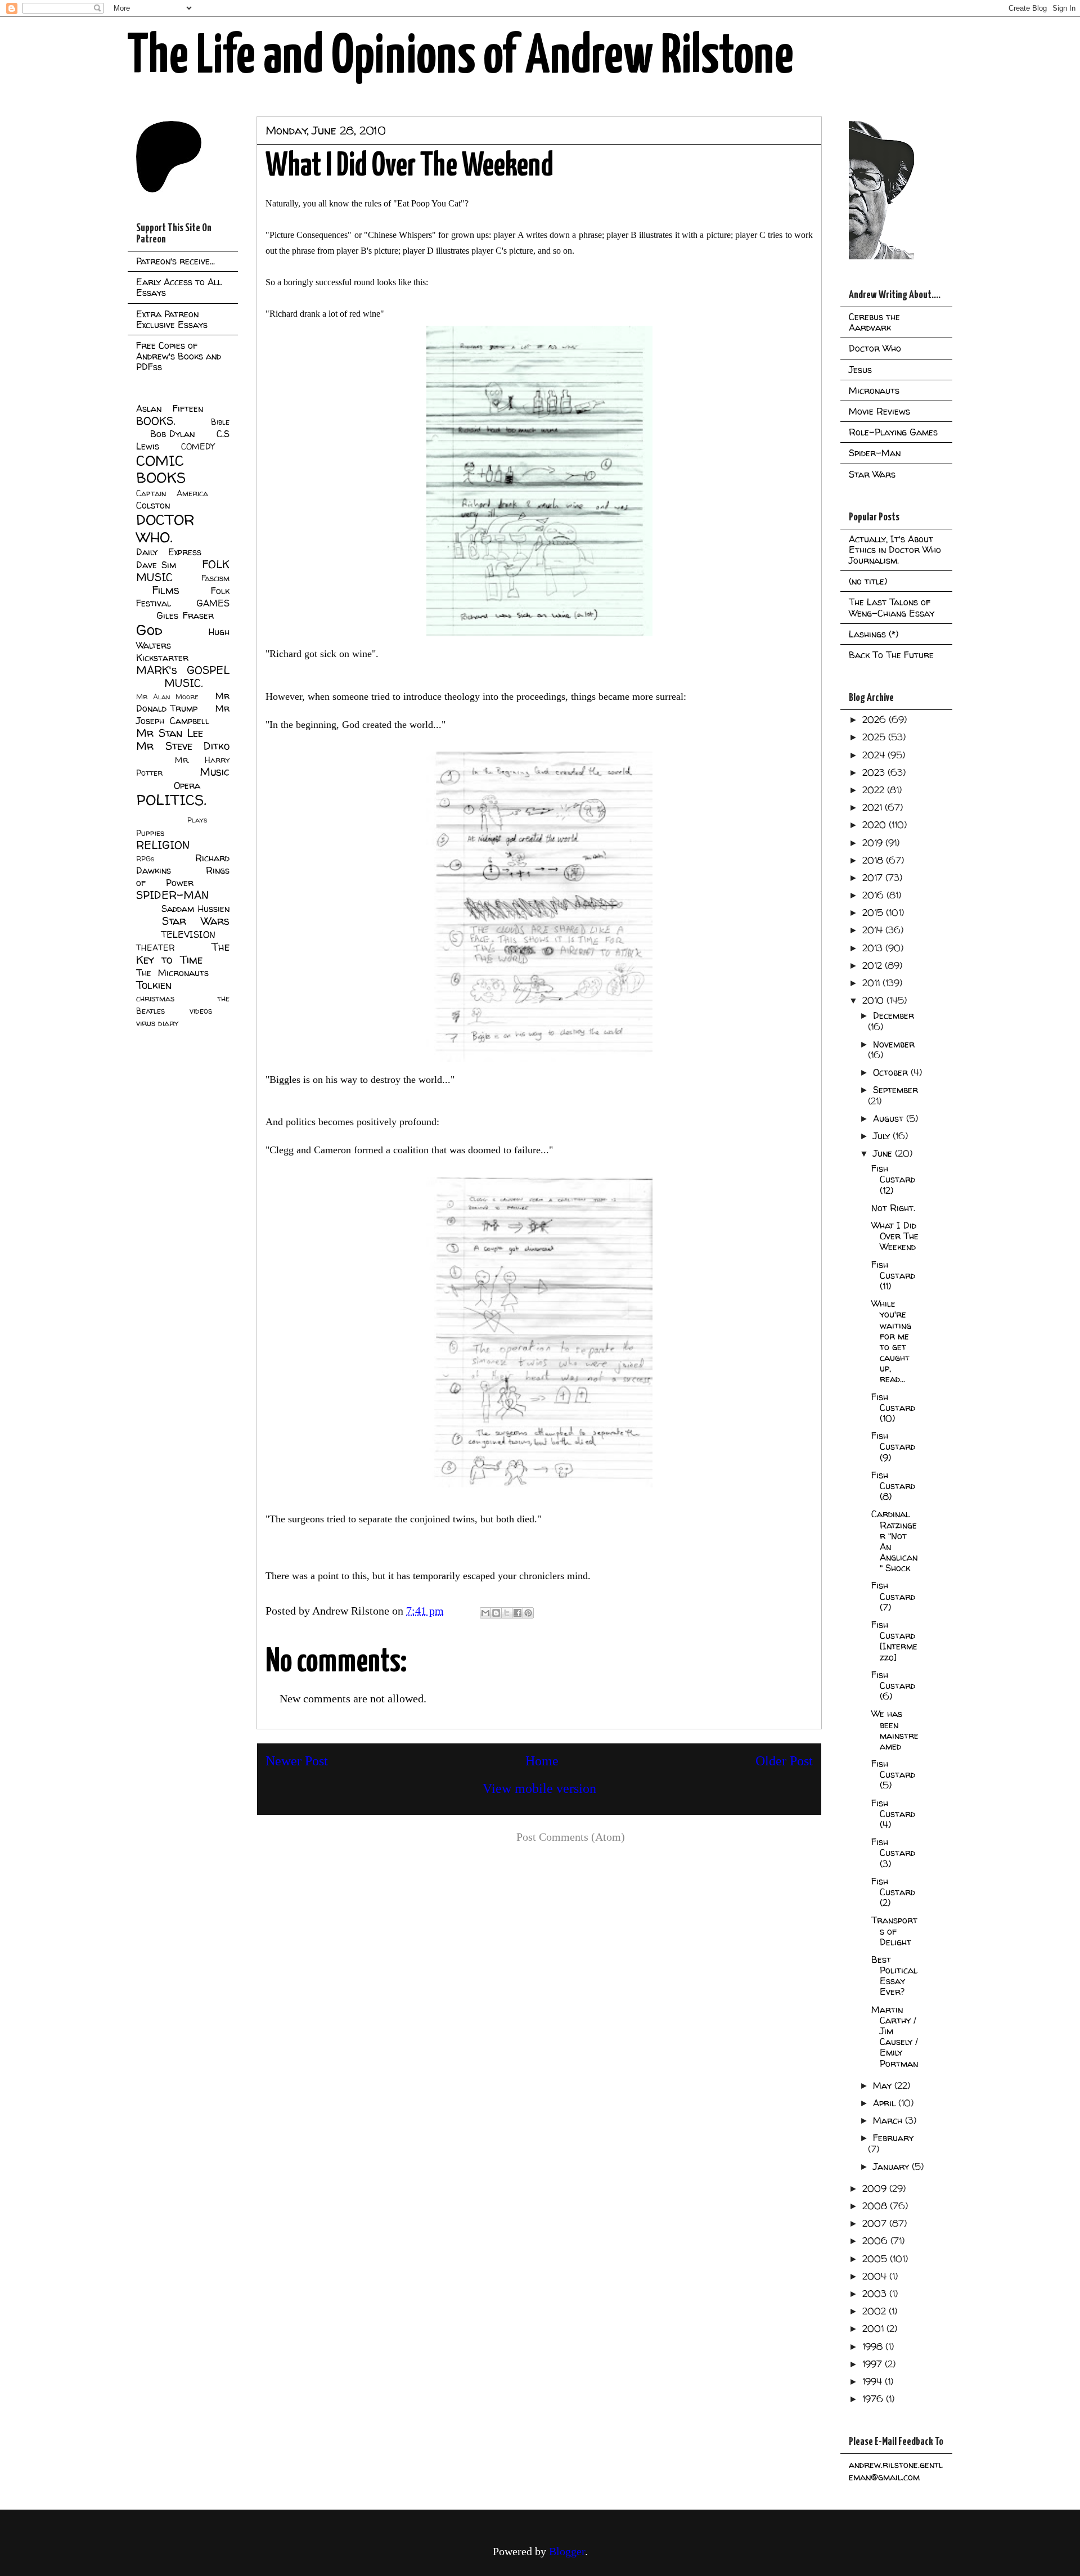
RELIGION (163, 845)
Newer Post (297, 1761)
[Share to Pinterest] (528, 1613)
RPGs (145, 859)
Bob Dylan (172, 434)
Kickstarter (162, 658)
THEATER (156, 948)
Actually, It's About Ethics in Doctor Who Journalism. (895, 550)
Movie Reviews (879, 411)
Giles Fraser (185, 615)
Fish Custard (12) (893, 1179)
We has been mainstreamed (895, 1730)
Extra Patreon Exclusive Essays (172, 319)
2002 (876, 2311)
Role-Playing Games (893, 432)
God (149, 630)
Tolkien (154, 985)
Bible (220, 422)
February (893, 2138)
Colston (153, 505)
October (892, 1072)
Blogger (567, 2551)
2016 (874, 895)
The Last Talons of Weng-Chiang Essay (892, 607)
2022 (875, 790)
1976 (874, 2399)
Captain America (172, 493)
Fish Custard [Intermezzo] (894, 1641)
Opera (187, 785)
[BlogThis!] (496, 1613)
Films (166, 590)
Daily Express (169, 552)
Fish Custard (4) (893, 1814)
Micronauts (874, 390)
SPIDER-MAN (172, 895)
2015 (874, 912)
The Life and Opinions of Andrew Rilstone (460, 57)
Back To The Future (891, 655)
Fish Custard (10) (893, 1408)
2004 (876, 2276)
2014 (874, 930)
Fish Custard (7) (893, 1596)
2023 (875, 772)
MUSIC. (183, 683)
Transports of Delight (894, 1931)
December (894, 1015)
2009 (876, 2188)
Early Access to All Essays (179, 287)
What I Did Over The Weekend (895, 1236)
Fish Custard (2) (893, 1892)
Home (542, 1761)
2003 (876, 2294)
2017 (874, 878)
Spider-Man (875, 453)
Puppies (150, 833)
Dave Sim (156, 565)
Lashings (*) (874, 634)
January (892, 2166)
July (883, 1136)
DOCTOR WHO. (165, 528)
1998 (874, 2346)
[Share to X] (507, 1613)
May (884, 2085)
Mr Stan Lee (170, 733)
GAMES (213, 603)
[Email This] (485, 1613)
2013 (874, 948)
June (884, 1153)
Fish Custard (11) (893, 1275)
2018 (874, 860)
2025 (875, 737)
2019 (874, 843)
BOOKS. (156, 421)
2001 (874, 2328)
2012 (874, 965)
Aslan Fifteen (170, 408)
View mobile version (539, 1788)
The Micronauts (172, 973)
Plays (197, 820)
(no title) (868, 581)
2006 (876, 2241)
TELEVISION (188, 934)
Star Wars (196, 921)
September (895, 1090)
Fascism (215, 578)
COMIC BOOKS (161, 469)
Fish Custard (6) (893, 1685)
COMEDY (198, 447)
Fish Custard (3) (893, 1853)
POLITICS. (171, 800)
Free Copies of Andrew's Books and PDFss (179, 356)
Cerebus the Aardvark (874, 322)
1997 (874, 2364)
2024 (875, 755)
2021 (874, 807)
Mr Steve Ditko (183, 746)
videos (201, 1011)
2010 (874, 1000)
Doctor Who (875, 348)
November (894, 1044)
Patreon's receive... (175, 261)
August (890, 1118)
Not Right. (893, 1208)
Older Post (784, 1761)
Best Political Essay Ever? (894, 1976)
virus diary (157, 1023)
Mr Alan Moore (167, 697)
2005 (876, 2259)
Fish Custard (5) (893, 1774)
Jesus (860, 370)
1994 (874, 2381)
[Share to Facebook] (517, 1613)
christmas (155, 999)
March (889, 2120)
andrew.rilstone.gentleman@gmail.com (896, 2471)
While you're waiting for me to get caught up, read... (891, 1341)
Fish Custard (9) (893, 1446)
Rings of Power (183, 876)
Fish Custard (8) (893, 1486)
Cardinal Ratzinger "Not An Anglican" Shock (894, 1541)
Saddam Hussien (195, 909)
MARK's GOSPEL (183, 670)
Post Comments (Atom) (571, 1837)
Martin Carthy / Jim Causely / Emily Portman (895, 2036)
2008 (876, 2206)
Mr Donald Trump (183, 702)
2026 (876, 720)
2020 (876, 825)
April (886, 2103)
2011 (872, 983)
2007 (876, 2223)
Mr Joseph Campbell (183, 714)
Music (215, 772)
